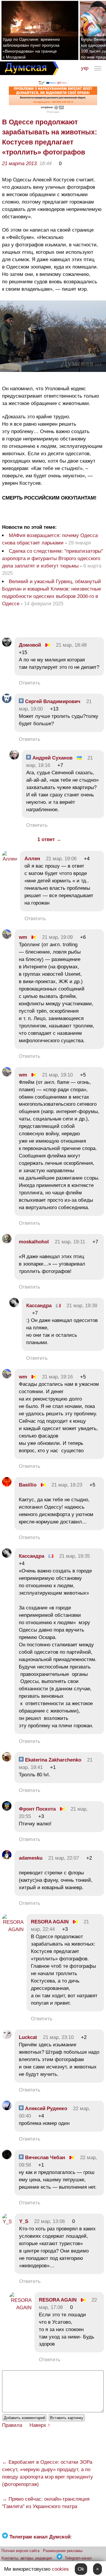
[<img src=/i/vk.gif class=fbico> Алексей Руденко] (7, 2109)
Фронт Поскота (37, 1809)
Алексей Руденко (45, 2109)
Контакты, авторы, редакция (27, 2558)
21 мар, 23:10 (58, 2037)
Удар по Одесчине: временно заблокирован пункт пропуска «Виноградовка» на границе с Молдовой (31, 48)
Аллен (32, 859)
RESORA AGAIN (50, 1922)
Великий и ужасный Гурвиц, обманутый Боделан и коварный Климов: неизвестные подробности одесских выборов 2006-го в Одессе (52, 593)
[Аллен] (10, 859)
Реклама (53, 112)
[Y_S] (7, 2222)
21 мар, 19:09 (57, 937)
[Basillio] (7, 1485)
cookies (60, 2569)
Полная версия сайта (20, 2551)
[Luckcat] (7, 2037)
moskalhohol (34, 1242)
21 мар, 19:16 (57, 1377)
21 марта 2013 (19, 164)
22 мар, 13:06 (49, 2221)
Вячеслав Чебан (44, 2158)
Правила (12, 2425)
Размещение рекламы (63, 2551)
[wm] (7, 937)
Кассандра (39, 1306)
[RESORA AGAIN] (13, 1929)
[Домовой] (7, 645)
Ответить (30, 683)
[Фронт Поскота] (7, 1809)
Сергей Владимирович (52, 701)
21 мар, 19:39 (82, 1306)
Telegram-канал (78, 2558)
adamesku (31, 1858)
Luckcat (28, 2037)
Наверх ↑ (40, 2425)
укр (85, 68)
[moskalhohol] (7, 1242)
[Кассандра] (14, 1306)
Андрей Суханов (52, 758)
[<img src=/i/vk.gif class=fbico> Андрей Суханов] (14, 758)
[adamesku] (7, 1858)
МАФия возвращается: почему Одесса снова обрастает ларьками (50, 539)
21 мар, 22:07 (64, 1858)
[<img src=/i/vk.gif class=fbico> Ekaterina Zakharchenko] (7, 1760)
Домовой (30, 645)
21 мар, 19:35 (74, 1556)
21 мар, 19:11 (70, 1242)
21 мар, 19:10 (57, 1075)
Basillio (28, 1485)
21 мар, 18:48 (71, 645)
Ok (81, 2569)
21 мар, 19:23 (67, 1485)
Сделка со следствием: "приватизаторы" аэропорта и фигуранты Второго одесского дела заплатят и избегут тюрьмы (53, 558)
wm (23, 937)
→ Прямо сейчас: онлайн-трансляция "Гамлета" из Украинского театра (46, 2503)
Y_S (24, 2221)
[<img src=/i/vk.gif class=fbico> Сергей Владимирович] (7, 701)
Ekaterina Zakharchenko (52, 1760)
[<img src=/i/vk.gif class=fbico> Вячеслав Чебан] (7, 2158)
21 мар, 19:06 (61, 859)
